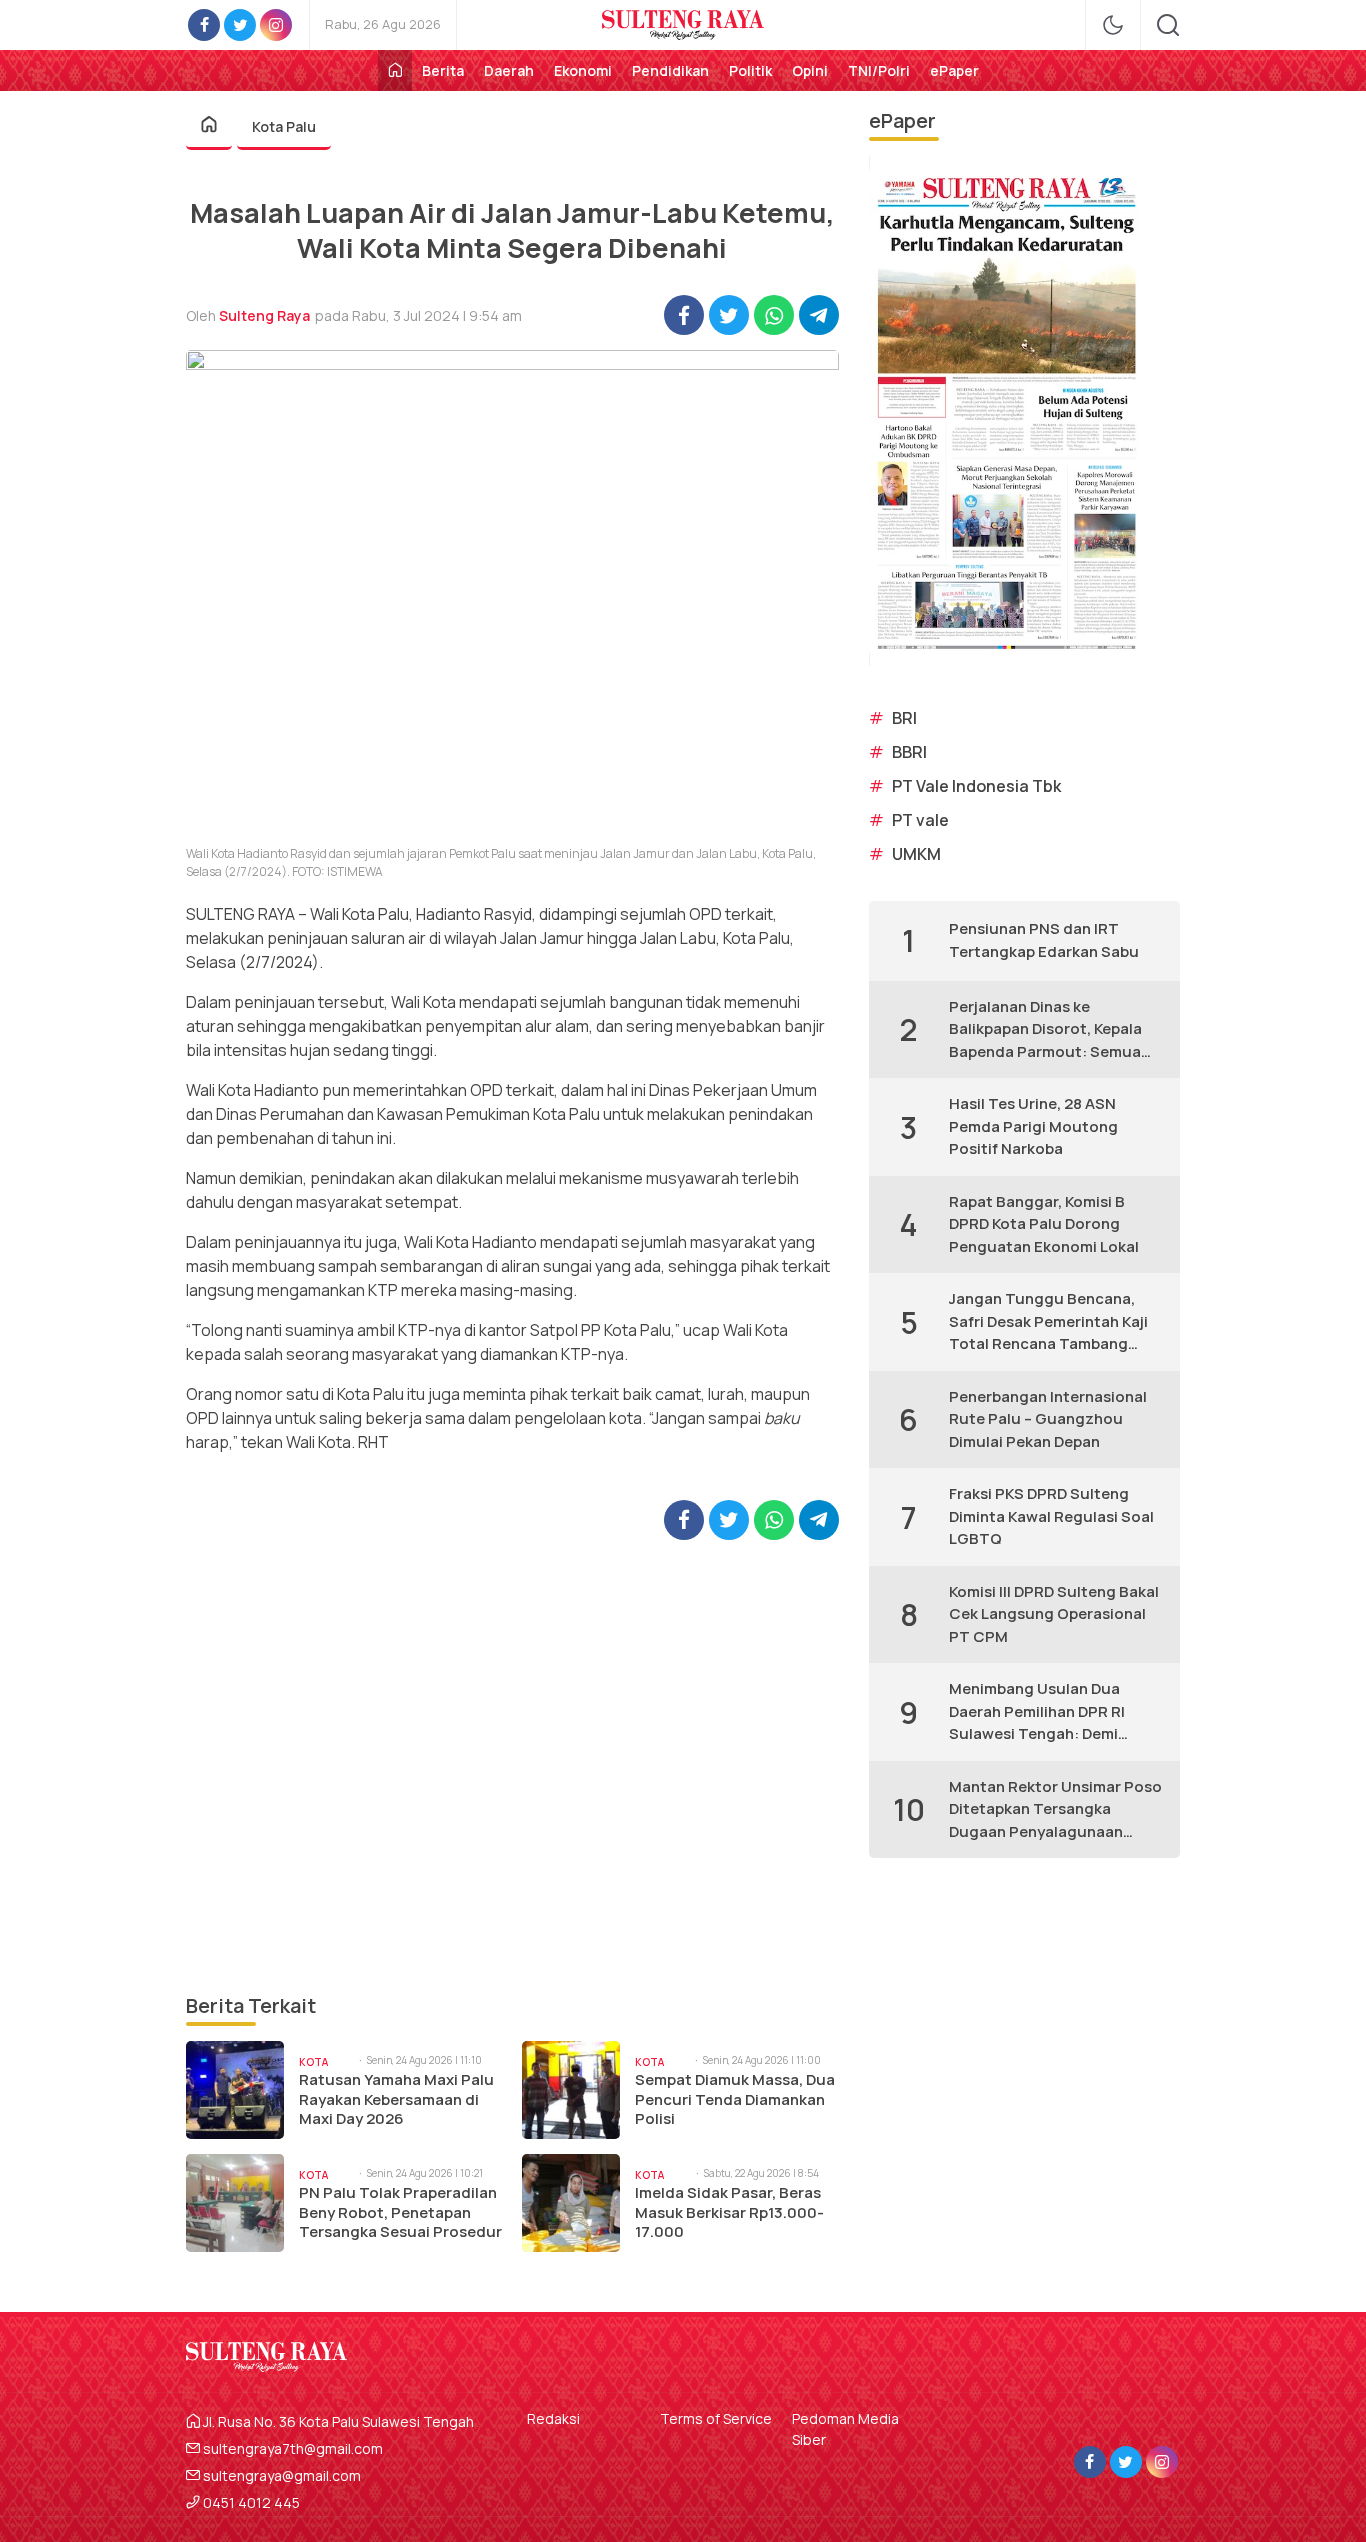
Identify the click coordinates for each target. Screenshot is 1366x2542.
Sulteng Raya (264, 315)
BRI (904, 718)
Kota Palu (284, 126)
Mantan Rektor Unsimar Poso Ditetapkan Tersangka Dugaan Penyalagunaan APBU (1055, 1810)
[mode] (1113, 25)
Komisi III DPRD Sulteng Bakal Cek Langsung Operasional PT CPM (1054, 1614)
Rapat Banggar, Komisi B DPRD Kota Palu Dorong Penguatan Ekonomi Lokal (1044, 1224)
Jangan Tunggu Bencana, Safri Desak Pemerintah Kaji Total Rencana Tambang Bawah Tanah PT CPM (1048, 1322)
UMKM (916, 854)
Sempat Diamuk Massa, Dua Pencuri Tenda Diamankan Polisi (735, 2099)
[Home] (395, 70)
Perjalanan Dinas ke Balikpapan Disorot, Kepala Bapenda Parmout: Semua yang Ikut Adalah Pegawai (1045, 1030)
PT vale (920, 820)
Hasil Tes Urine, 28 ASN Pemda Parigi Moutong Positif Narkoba (1033, 1126)
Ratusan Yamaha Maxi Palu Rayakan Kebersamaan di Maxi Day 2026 (396, 2099)
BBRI (909, 752)
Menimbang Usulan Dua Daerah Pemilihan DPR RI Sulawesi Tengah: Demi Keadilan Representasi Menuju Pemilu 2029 (1037, 1712)
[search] (1168, 25)
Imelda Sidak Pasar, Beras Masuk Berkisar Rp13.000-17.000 (729, 2212)
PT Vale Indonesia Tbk (976, 786)
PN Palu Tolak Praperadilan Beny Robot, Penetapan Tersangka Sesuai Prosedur (400, 2212)
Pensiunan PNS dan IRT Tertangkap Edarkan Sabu (1044, 940)
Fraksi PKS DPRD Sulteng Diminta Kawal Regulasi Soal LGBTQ (1051, 1516)
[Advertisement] (512, 1765)
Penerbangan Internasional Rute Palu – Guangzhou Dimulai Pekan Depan (1048, 1419)
